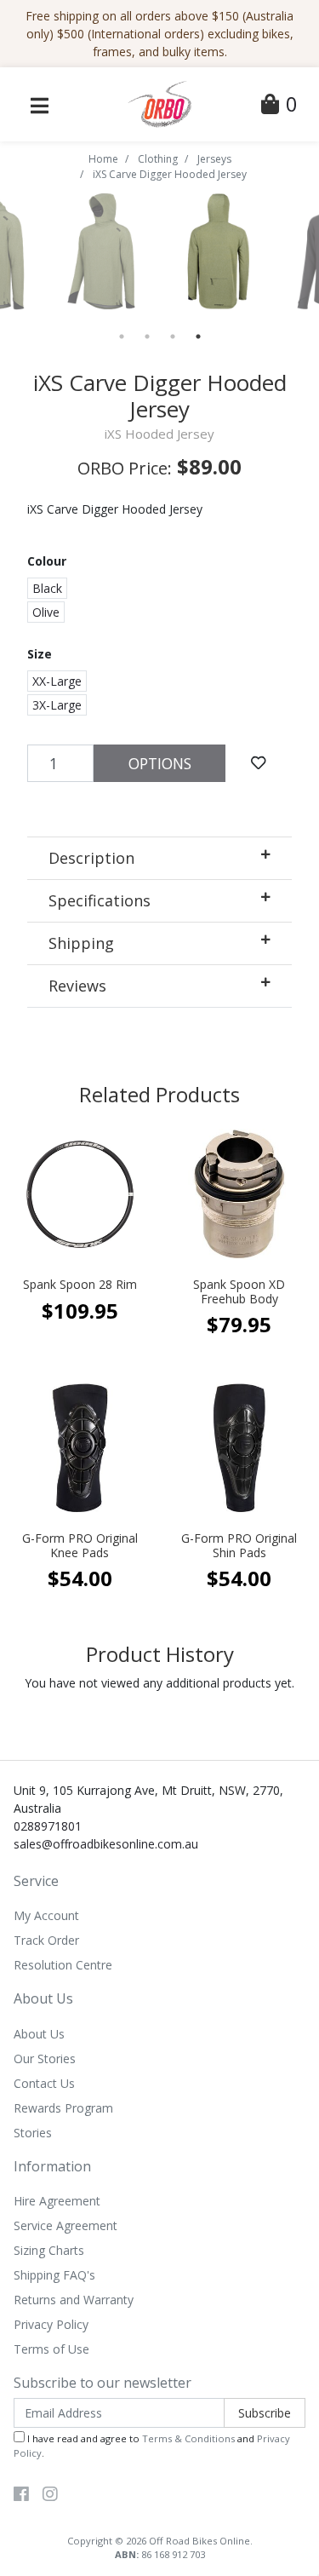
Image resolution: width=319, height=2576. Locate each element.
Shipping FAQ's (54, 2275)
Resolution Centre (63, 1965)
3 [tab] (173, 336)
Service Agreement (66, 2225)
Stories (33, 2133)
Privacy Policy (51, 2324)
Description (91, 858)
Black (47, 588)
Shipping (81, 943)
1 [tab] (122, 336)
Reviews (77, 986)
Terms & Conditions (188, 2438)
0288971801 (48, 1826)
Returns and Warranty (74, 2300)
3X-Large (57, 705)
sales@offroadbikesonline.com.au (106, 1844)
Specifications (100, 900)
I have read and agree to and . (152, 2446)
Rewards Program (63, 2108)
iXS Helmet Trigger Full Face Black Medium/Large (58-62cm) (134, 2504)
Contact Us (44, 2083)
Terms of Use (51, 2349)
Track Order (46, 1940)
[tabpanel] (219, 251)
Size (40, 654)
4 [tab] (198, 336)
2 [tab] (147, 336)
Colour (47, 561)
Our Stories (45, 2058)
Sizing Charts (49, 2250)
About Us (39, 2034)
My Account (46, 1915)
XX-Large (57, 681)
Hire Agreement (57, 2201)
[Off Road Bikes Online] (159, 103)
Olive (46, 612)
